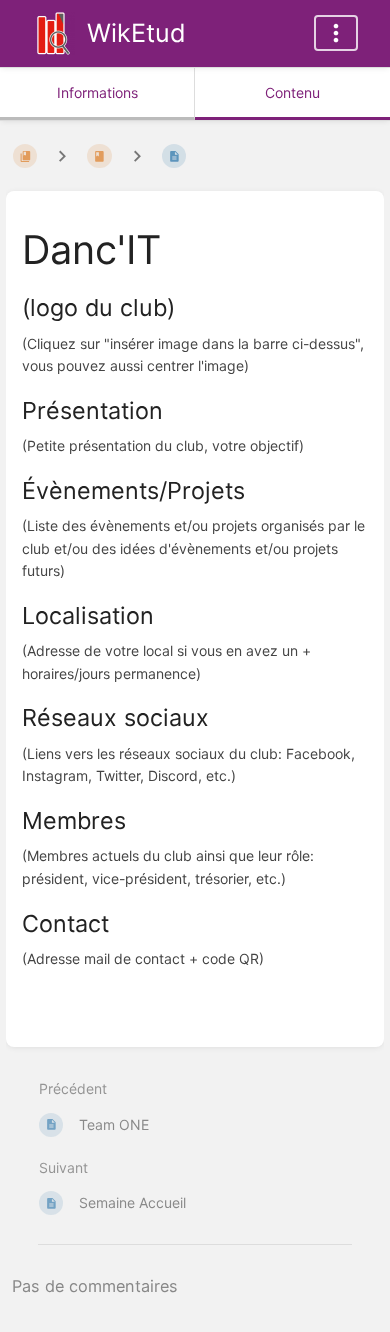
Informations (97, 92)
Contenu (292, 92)
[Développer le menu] (336, 33)
